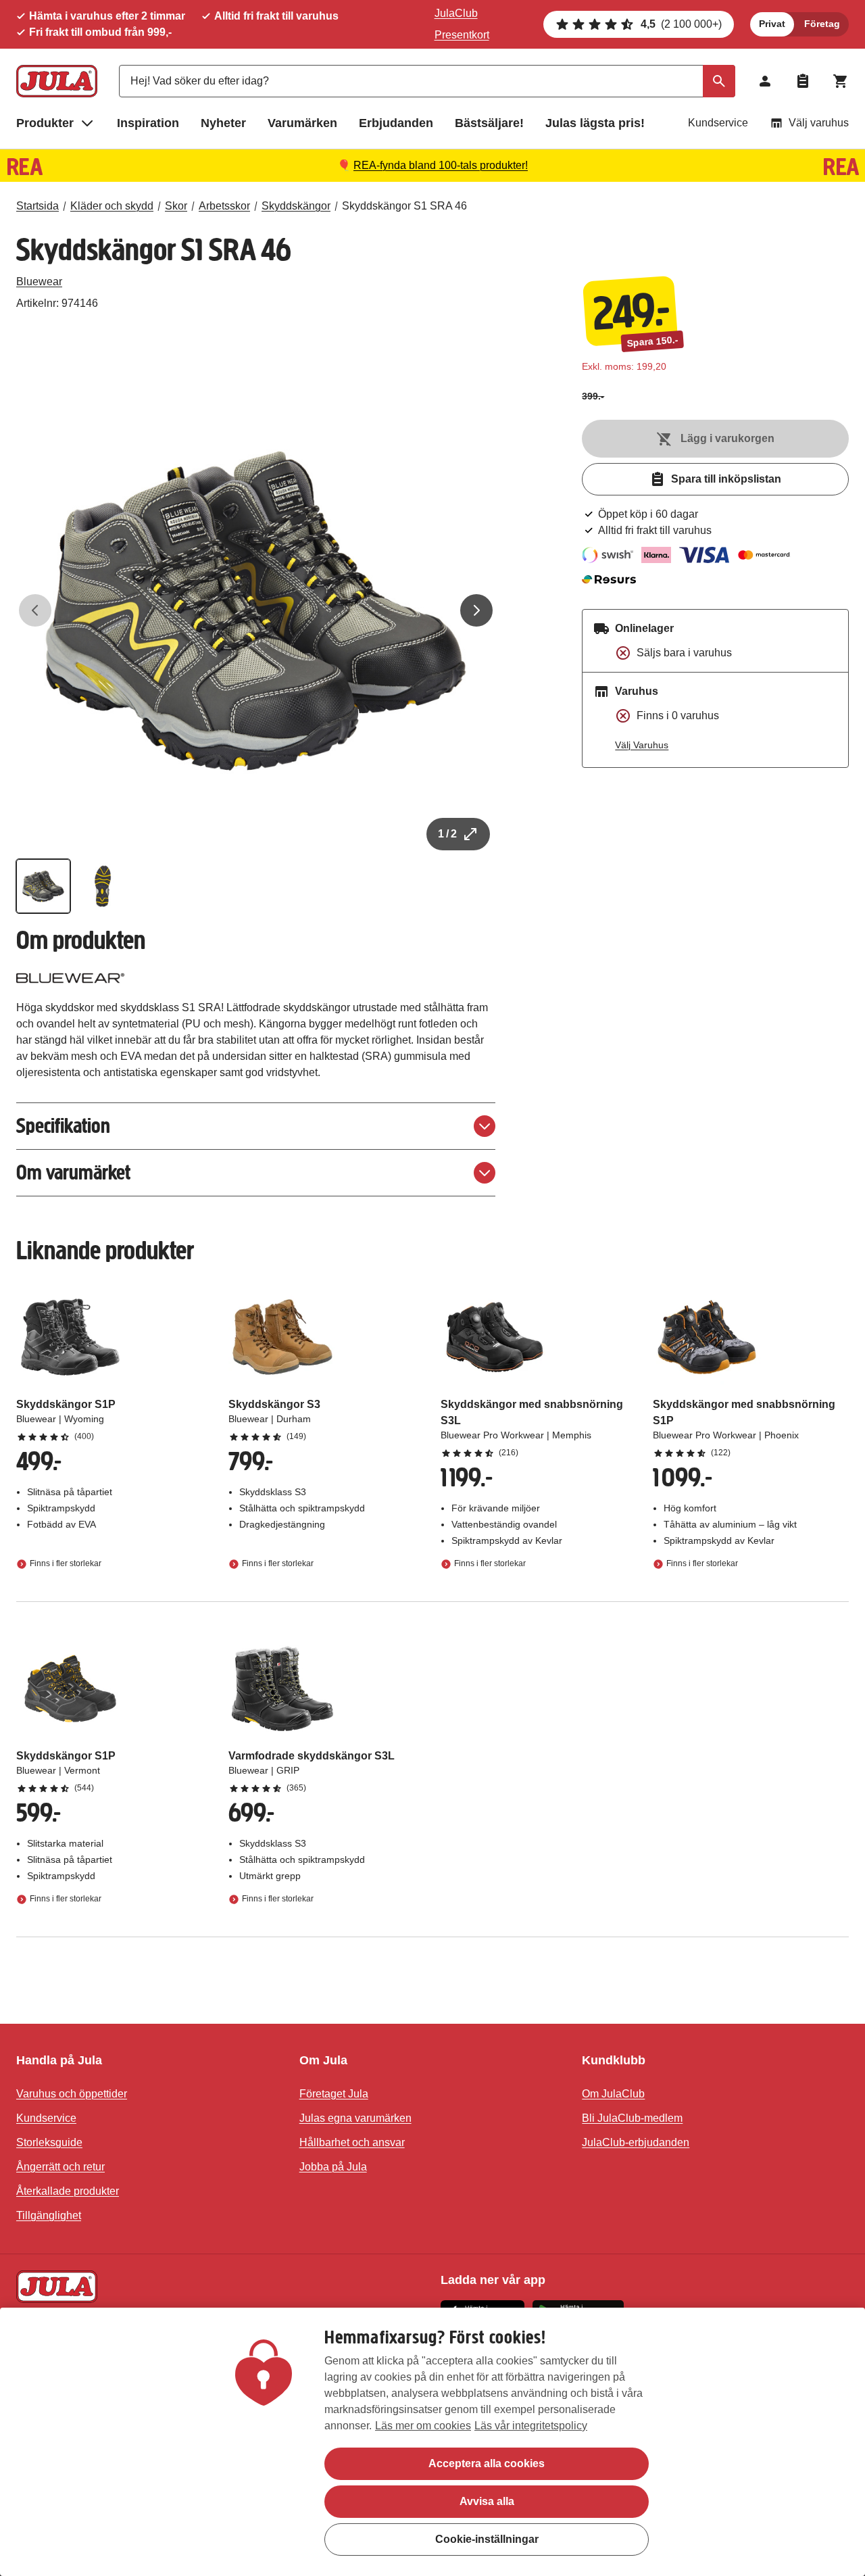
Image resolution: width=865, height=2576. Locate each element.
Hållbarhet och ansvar (352, 2142)
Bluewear (39, 282)
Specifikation (63, 1126)
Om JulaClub (613, 2094)
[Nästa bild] (476, 610)
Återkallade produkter (68, 2191)
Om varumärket (73, 1172)
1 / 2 (447, 834)
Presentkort (462, 35)
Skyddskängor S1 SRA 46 (404, 206)
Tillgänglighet (49, 2215)
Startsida (38, 206)
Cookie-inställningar (487, 2539)
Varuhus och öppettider (72, 2094)
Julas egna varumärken (355, 2118)
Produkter (45, 123)
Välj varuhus (819, 123)
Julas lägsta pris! (595, 123)
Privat (772, 24)
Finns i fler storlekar (66, 1563)
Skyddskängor (296, 206)
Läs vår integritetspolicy (531, 2426)
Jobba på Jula (333, 2167)
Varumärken (302, 123)
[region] (432, 2442)
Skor (176, 206)
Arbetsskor (224, 206)
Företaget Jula (334, 2094)
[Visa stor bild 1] (256, 611)
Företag (822, 24)
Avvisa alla (487, 2501)
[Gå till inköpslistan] (803, 81)
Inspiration (148, 123)
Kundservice (718, 123)
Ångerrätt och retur (60, 2167)
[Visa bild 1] (43, 886)
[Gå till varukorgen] (841, 81)
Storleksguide (49, 2142)
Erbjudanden (396, 123)
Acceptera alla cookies (487, 2463)
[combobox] (427, 81)
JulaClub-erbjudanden (636, 2142)
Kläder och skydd (112, 206)
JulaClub (456, 13)
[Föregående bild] (35, 610)
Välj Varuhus (642, 745)
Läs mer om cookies (423, 2426)
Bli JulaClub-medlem (632, 2118)
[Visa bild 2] (103, 886)
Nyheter (223, 123)
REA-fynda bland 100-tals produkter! (441, 165)
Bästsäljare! (489, 123)
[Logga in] (765, 81)
